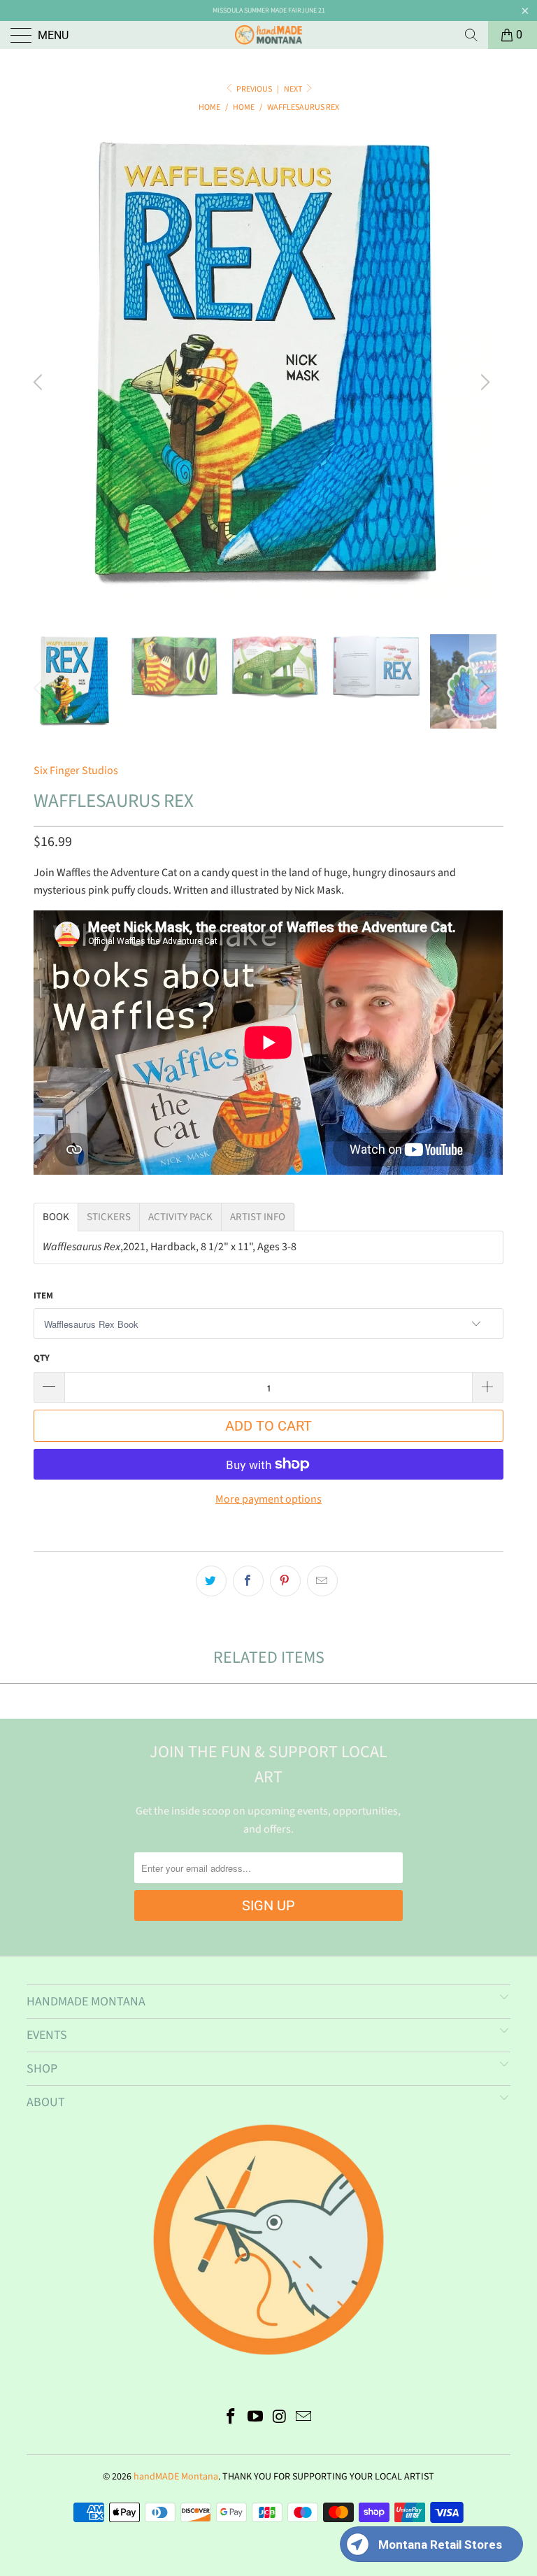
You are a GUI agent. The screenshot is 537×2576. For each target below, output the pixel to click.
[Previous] (40, 382)
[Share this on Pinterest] (285, 1581)
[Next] (483, 382)
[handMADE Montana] (268, 35)
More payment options (268, 1499)
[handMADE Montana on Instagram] (280, 2418)
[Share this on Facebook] (248, 1581)
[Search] (471, 35)
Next (294, 89)
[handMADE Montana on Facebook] (231, 2418)
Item (43, 1296)
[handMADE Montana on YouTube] (256, 2418)
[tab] (56, 1217)
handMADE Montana (176, 2477)
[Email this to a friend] (322, 1581)
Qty (42, 1358)
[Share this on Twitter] (211, 1581)
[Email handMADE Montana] (304, 2418)
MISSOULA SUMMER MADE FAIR (257, 10)
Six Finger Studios (76, 771)
